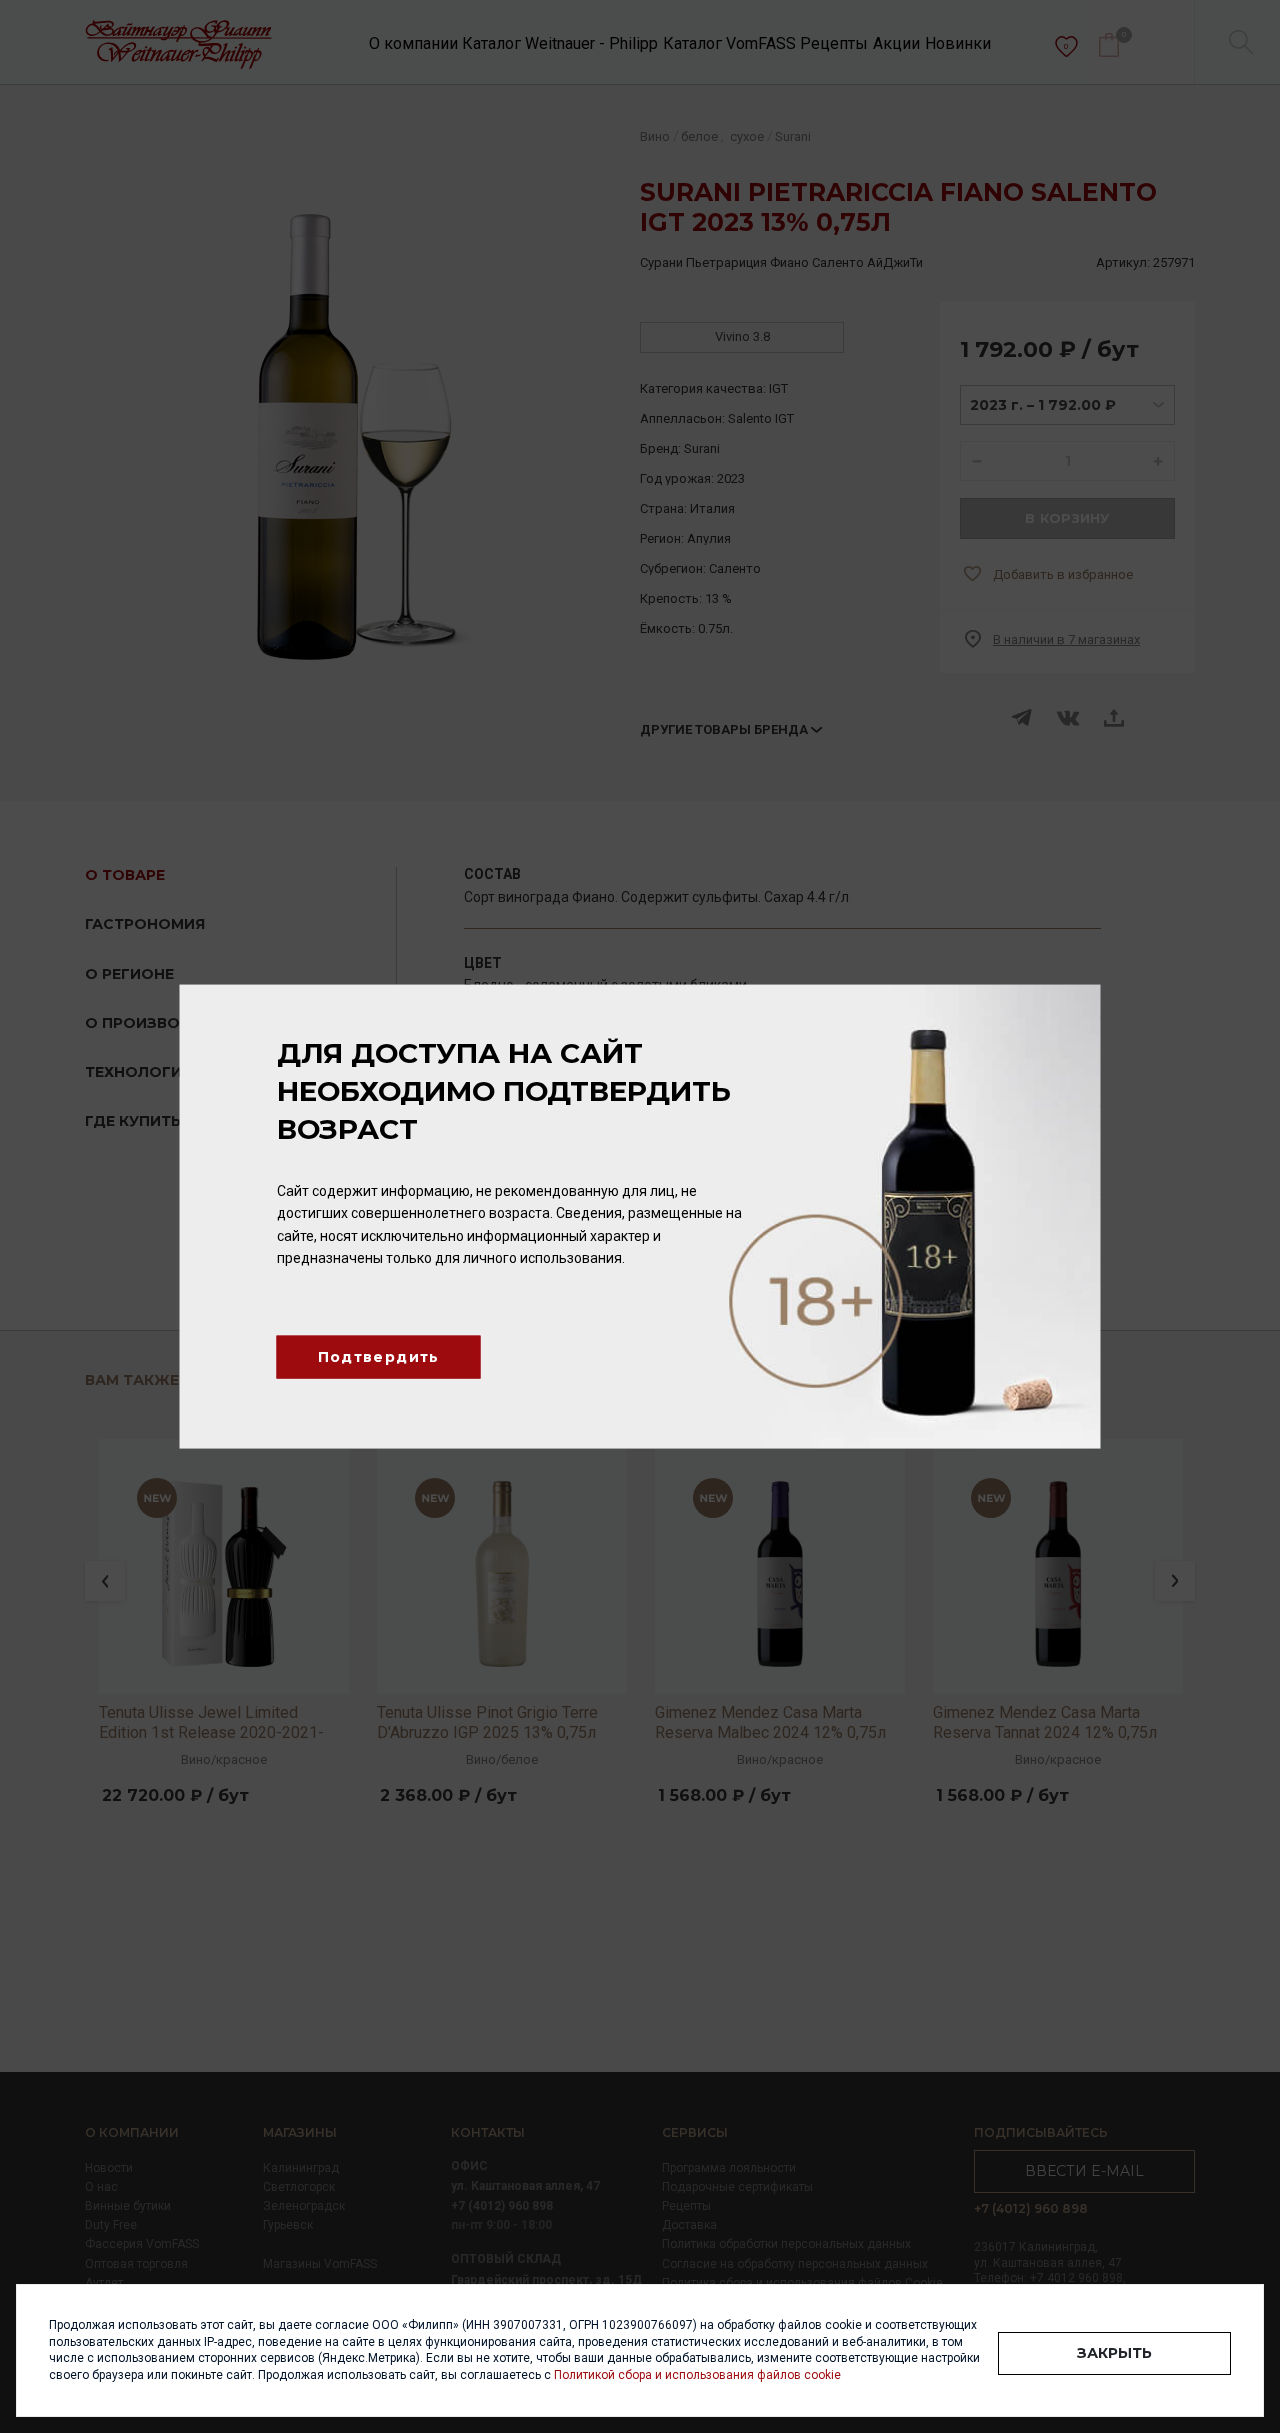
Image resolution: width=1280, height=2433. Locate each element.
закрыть (1114, 2353)
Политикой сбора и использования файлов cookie (697, 2375)
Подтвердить (379, 1357)
